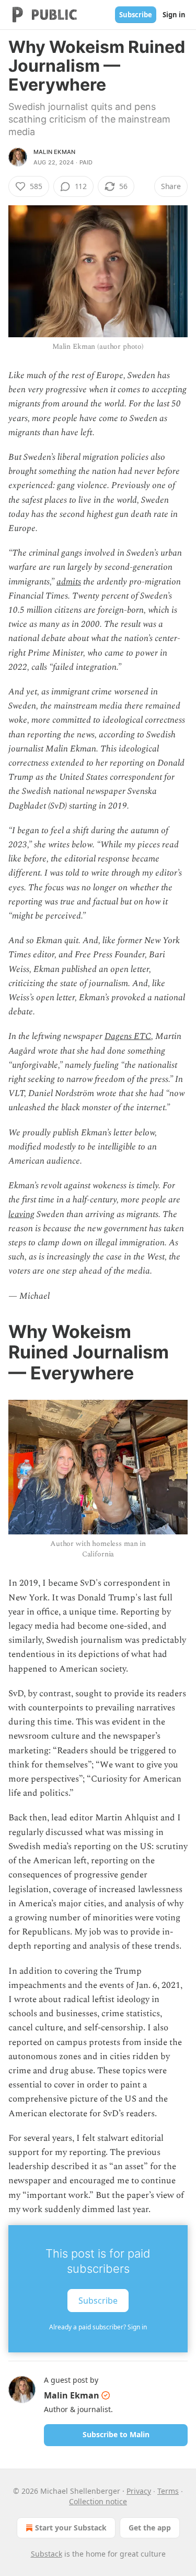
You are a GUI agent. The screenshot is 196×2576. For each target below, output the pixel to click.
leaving (21, 1214)
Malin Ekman (54, 152)
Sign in (174, 15)
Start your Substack (71, 2528)
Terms (168, 2491)
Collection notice (98, 2501)
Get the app (150, 2528)
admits (69, 582)
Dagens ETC (128, 1036)
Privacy (139, 2491)
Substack (47, 2554)
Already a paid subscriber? (98, 2327)
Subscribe (136, 15)
